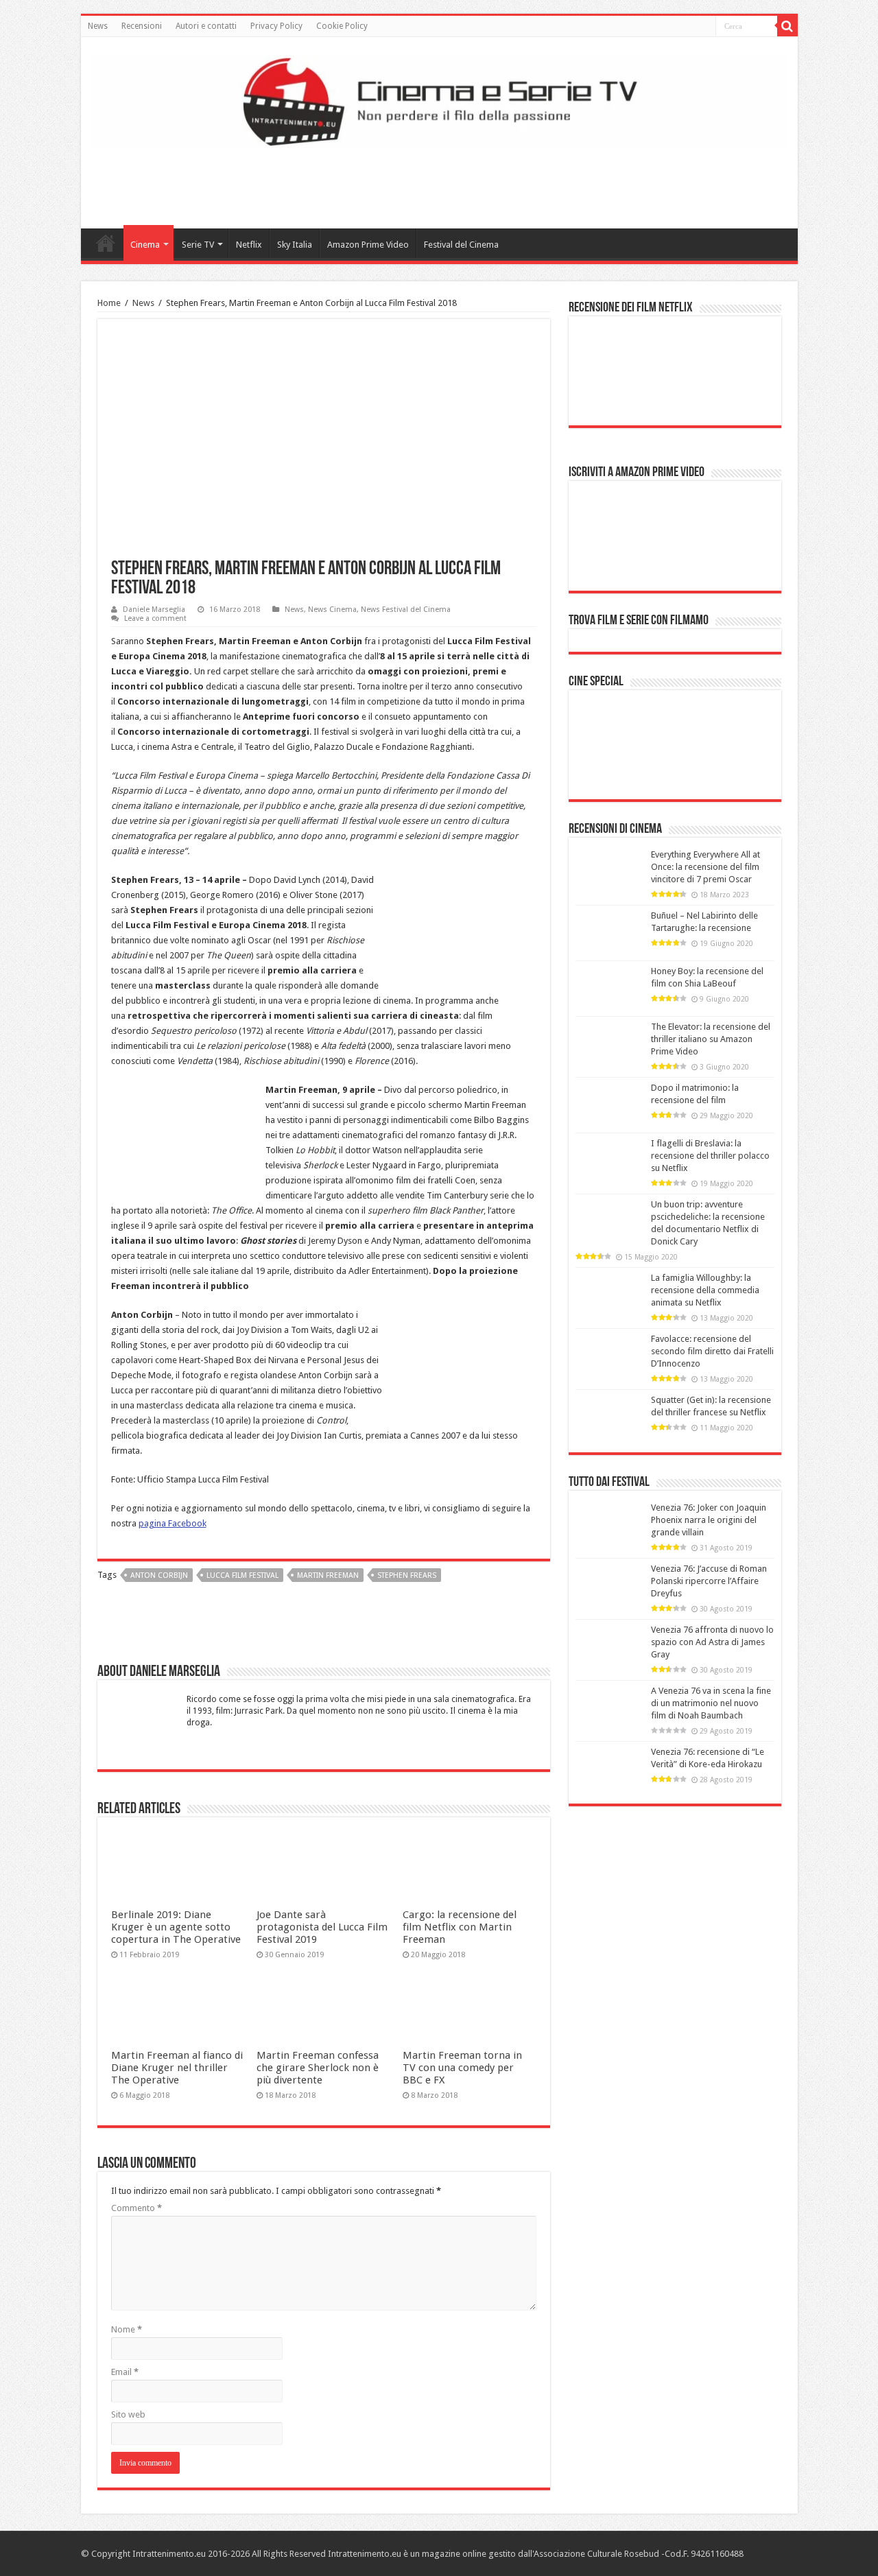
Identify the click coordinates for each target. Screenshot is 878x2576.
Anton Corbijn (159, 1575)
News (98, 26)
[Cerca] (787, 26)
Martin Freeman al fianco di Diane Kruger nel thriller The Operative (177, 2068)
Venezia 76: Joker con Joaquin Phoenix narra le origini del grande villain (709, 1520)
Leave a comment (155, 618)
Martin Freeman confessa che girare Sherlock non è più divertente (318, 2068)
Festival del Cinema (461, 245)
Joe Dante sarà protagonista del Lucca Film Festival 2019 (322, 1927)
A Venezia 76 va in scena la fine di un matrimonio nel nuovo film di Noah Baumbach (711, 1703)
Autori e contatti (206, 26)
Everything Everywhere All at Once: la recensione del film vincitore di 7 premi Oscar (705, 867)
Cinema (145, 245)
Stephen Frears (407, 1575)
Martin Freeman (328, 1575)
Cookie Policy (342, 26)
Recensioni (142, 26)
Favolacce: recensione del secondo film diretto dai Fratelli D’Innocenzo (712, 1351)
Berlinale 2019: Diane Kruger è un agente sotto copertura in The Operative (176, 1927)
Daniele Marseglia (154, 610)
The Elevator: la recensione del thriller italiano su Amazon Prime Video (711, 1039)
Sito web (128, 2414)
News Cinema (332, 610)
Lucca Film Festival (242, 1575)
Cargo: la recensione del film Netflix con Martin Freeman (460, 1927)
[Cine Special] (675, 739)
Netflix (249, 245)
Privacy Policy (276, 26)
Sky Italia (295, 245)
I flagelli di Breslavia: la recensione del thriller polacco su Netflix (710, 1156)
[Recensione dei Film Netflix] (675, 365)
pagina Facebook (173, 1523)
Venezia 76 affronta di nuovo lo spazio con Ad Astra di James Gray (712, 1642)
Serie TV (198, 245)
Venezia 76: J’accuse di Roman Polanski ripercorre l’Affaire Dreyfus (709, 1581)
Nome (127, 2329)
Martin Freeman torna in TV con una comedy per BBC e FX (462, 2068)
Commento (137, 2208)
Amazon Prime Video (368, 245)
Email (125, 2372)
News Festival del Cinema (406, 610)
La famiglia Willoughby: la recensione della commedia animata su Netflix (705, 1290)
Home (106, 243)
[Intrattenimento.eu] (439, 99)
